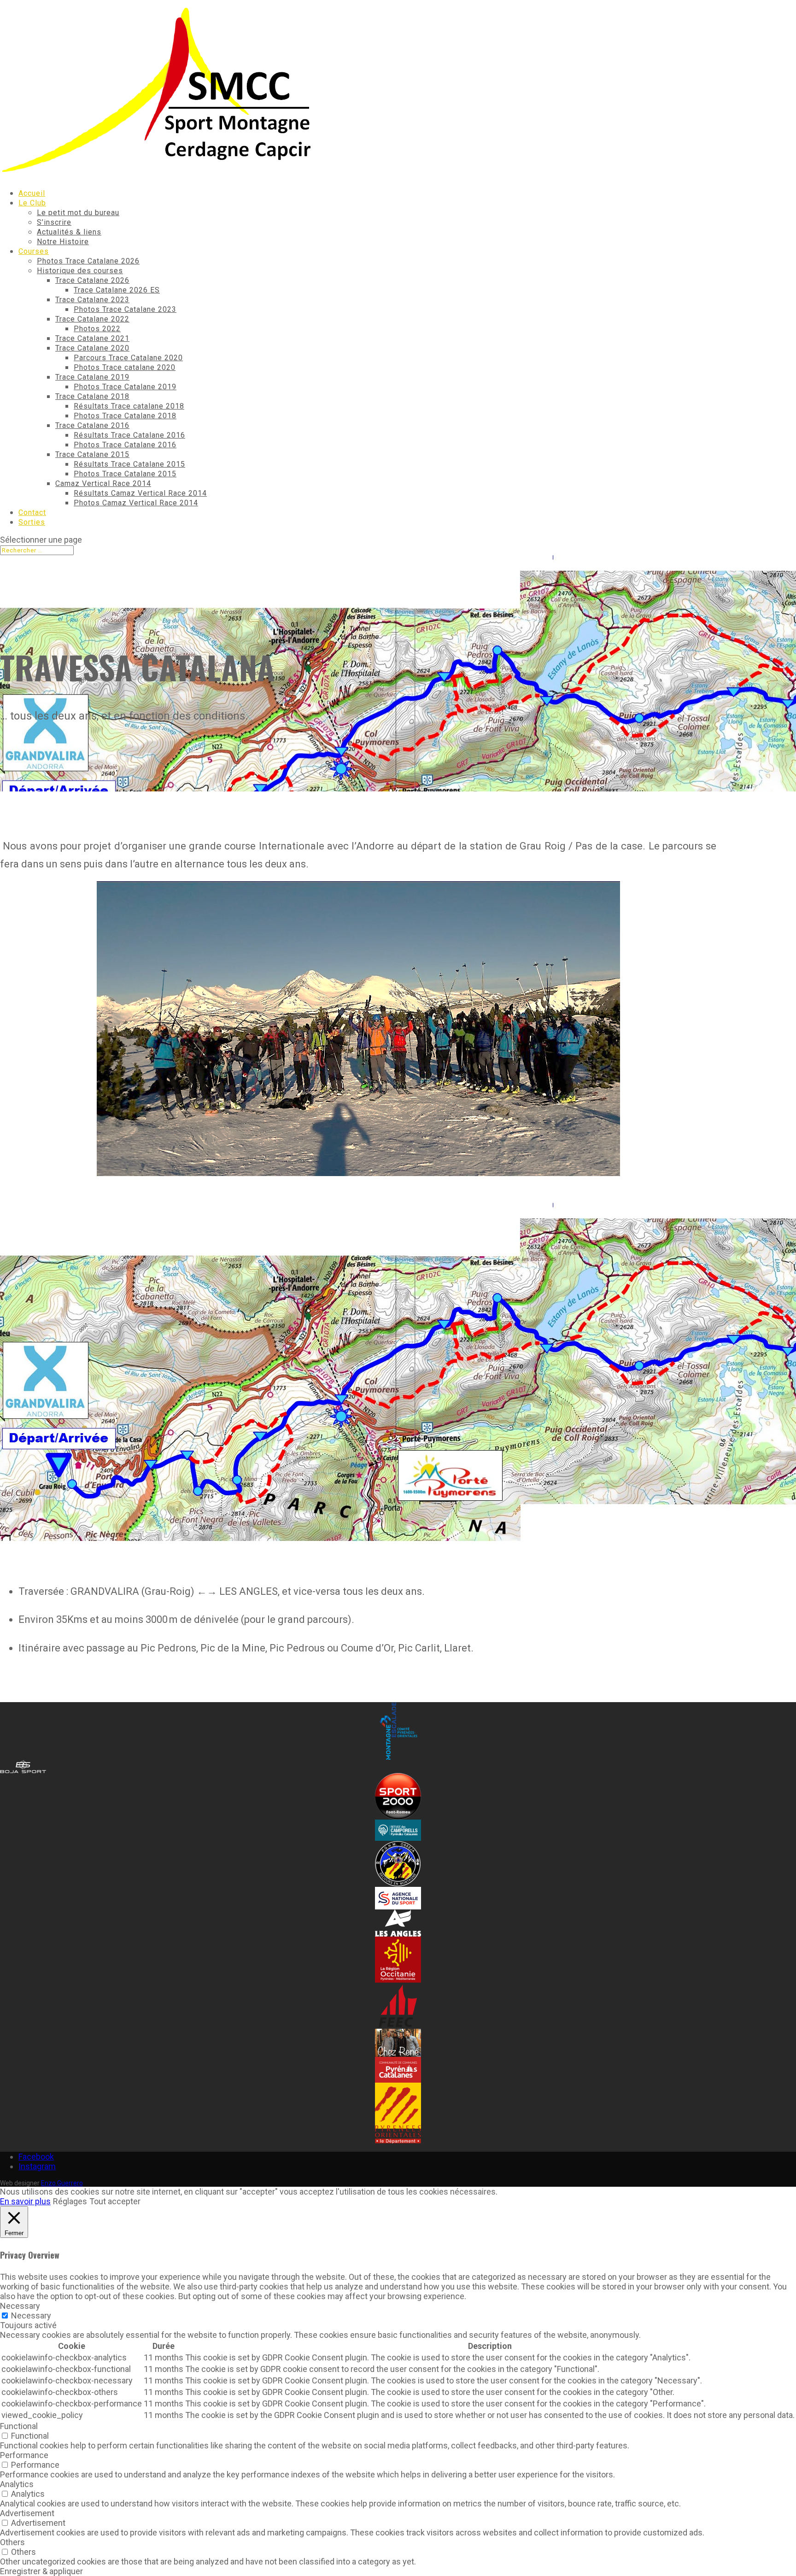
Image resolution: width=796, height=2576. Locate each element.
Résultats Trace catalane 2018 (129, 406)
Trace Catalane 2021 (92, 338)
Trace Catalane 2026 (92, 280)
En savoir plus (25, 2201)
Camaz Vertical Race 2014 (103, 483)
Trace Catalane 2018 (92, 396)
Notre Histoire (63, 242)
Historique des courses (80, 271)
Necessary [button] (20, 2306)
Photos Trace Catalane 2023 (125, 309)
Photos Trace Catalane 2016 (125, 445)
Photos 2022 (97, 329)
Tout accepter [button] (115, 2201)
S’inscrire (54, 222)
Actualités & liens (69, 232)
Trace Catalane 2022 (92, 319)
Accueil (32, 193)
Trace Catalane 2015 (92, 454)
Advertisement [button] (27, 2513)
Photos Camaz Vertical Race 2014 (136, 503)
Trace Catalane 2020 (92, 348)
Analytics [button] (17, 2484)
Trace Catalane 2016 (92, 425)
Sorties (32, 522)
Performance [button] (24, 2455)
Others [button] (12, 2542)
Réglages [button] (70, 2201)
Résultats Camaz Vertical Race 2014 (140, 493)
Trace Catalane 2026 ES (117, 290)
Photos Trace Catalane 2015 (125, 474)
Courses (34, 251)
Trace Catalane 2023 (92, 300)
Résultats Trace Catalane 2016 (129, 435)
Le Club (32, 203)
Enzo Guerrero (62, 2183)
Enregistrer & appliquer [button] (41, 2571)
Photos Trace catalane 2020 (125, 367)
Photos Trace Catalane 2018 (125, 416)
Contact (32, 512)
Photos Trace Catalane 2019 (125, 387)
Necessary (31, 2315)
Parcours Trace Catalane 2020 (128, 358)
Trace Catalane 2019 (92, 377)
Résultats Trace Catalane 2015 (129, 464)
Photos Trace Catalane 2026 (88, 261)
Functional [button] (19, 2426)
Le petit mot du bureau (78, 213)
